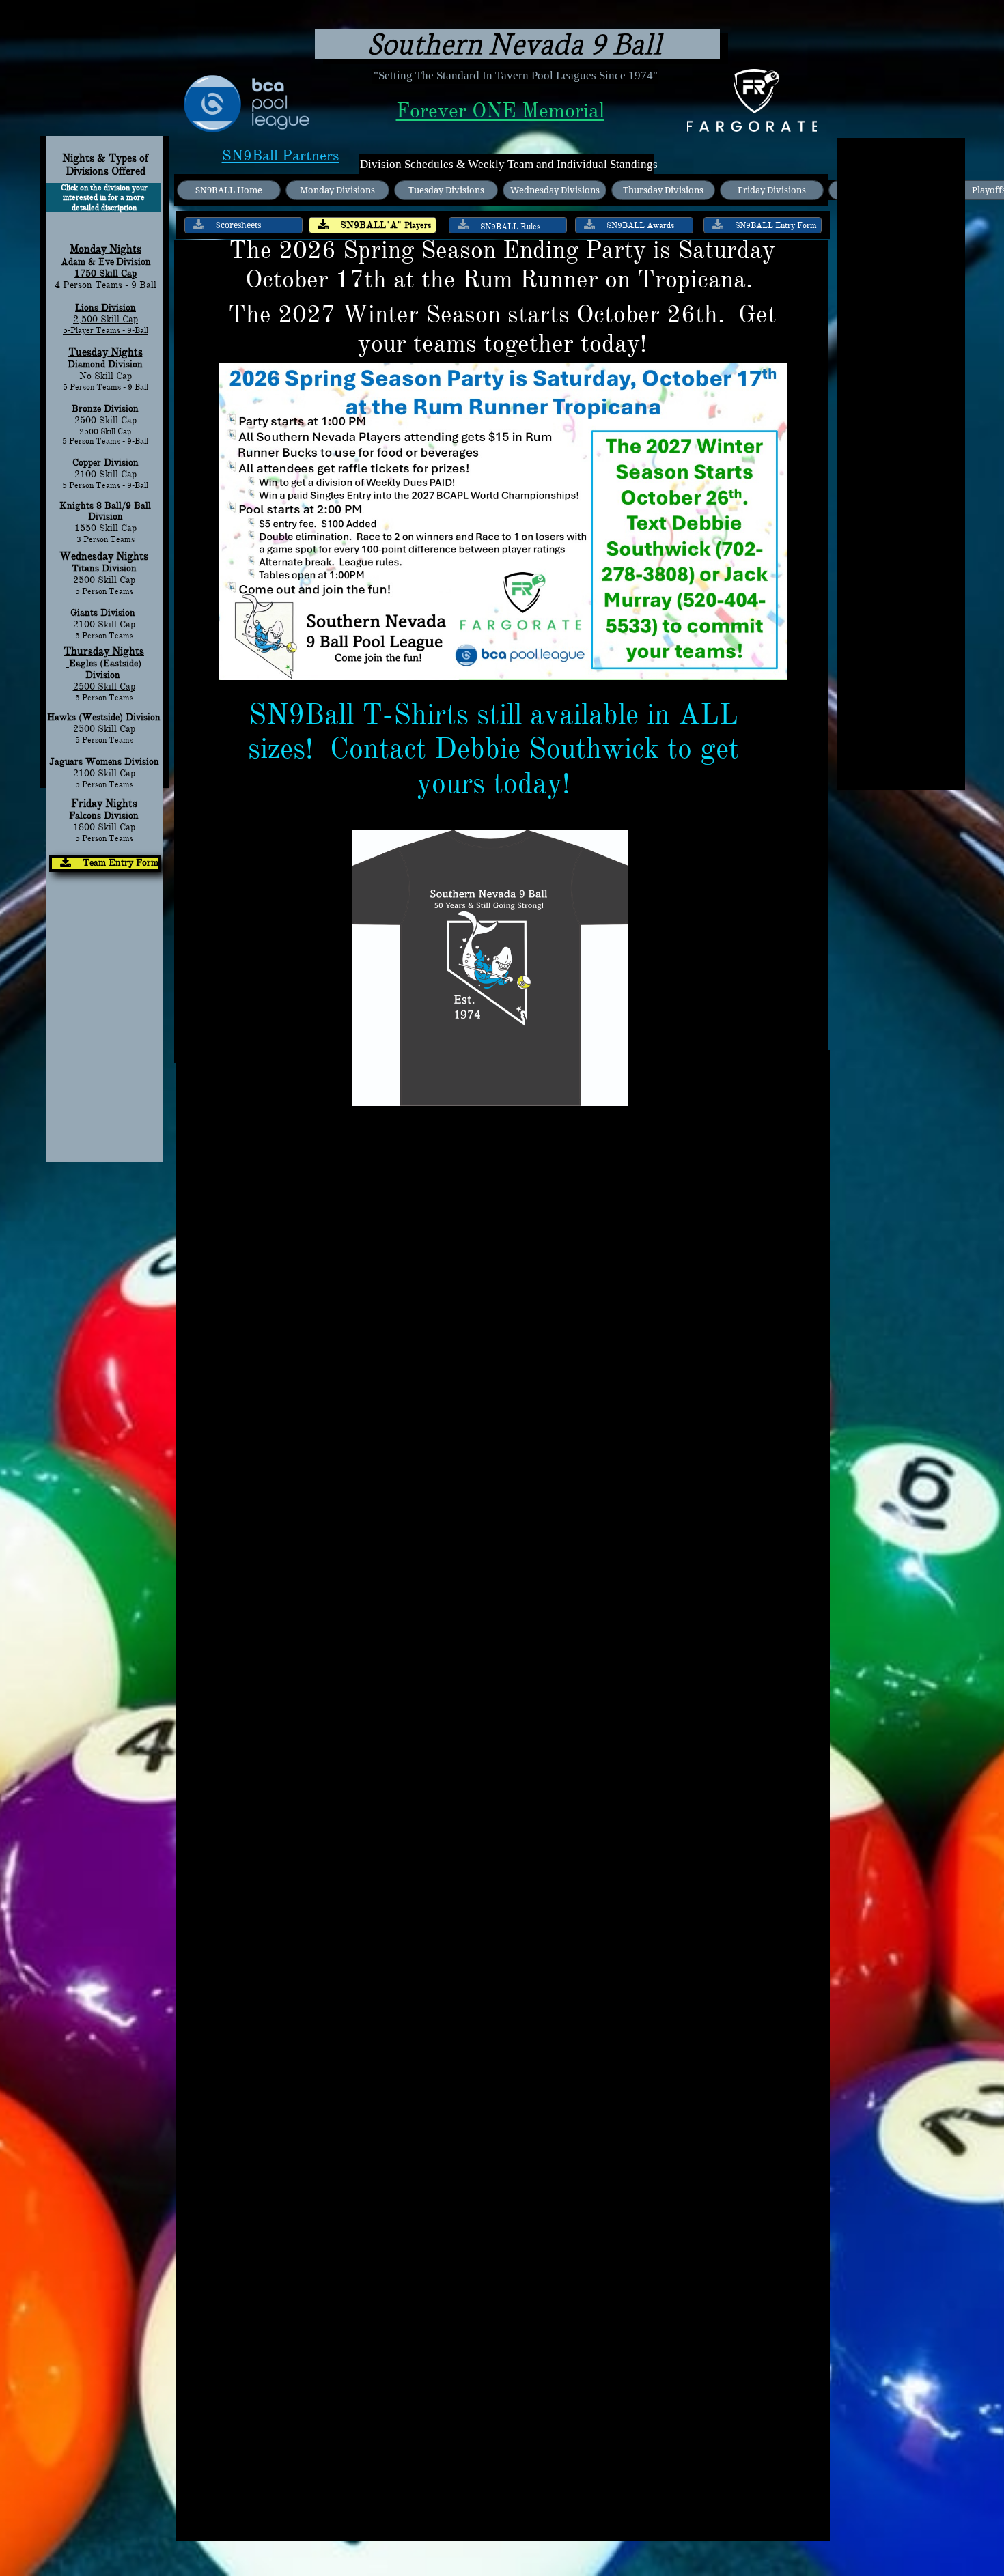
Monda (85, 249)
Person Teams (107, 838)
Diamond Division (105, 364)
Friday (88, 804)
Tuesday (88, 352)
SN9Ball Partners (281, 155)
